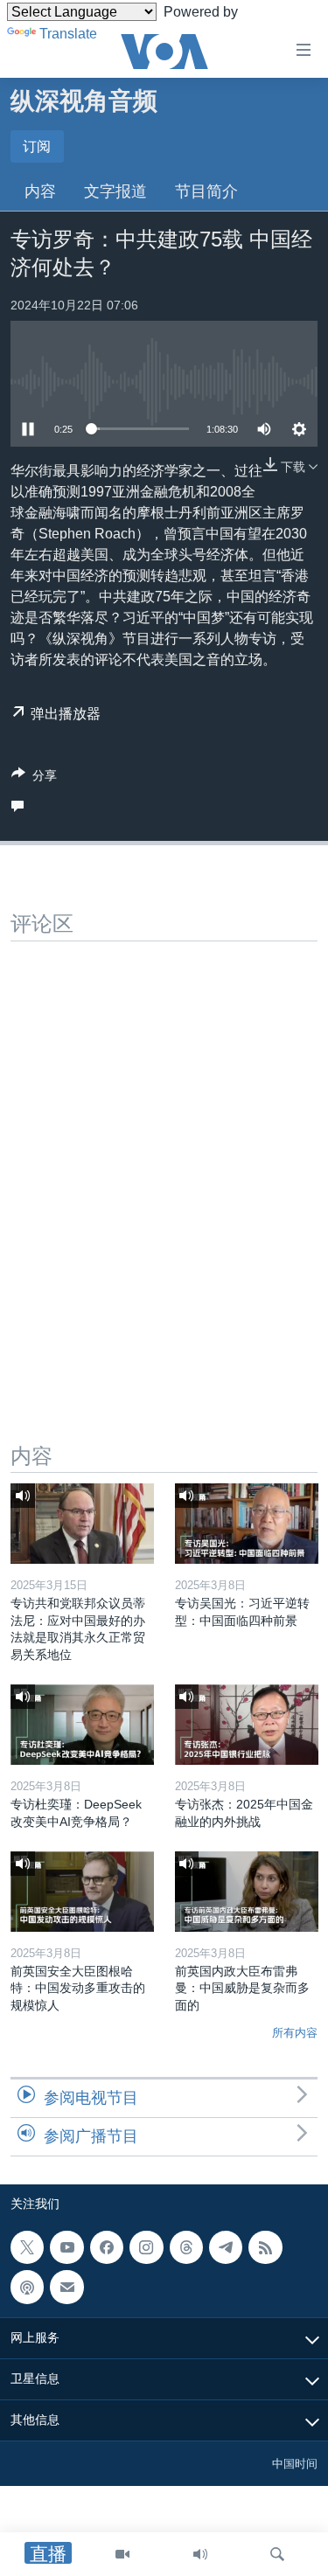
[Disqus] (164, 1160)
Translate (68, 34)
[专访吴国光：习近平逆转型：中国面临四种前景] (247, 1524)
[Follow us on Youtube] (66, 2247)
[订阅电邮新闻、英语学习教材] (66, 2287)
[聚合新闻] (265, 2247)
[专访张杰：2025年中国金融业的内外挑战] (247, 1725)
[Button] (34, 778)
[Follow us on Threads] (186, 2247)
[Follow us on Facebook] (107, 2247)
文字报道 (115, 191)
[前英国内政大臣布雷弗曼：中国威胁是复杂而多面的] (247, 1892)
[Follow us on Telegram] (226, 2247)
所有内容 (295, 2033)
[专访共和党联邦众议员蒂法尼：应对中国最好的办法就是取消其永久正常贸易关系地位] (82, 1524)
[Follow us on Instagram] (146, 2247)
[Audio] (200, 2554)
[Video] (122, 2554)
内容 (40, 191)
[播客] (27, 2287)
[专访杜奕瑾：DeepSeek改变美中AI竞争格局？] (82, 1725)
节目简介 (206, 191)
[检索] (277, 2554)
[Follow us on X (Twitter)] (27, 2247)
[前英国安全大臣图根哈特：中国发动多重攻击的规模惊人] (82, 1892)
